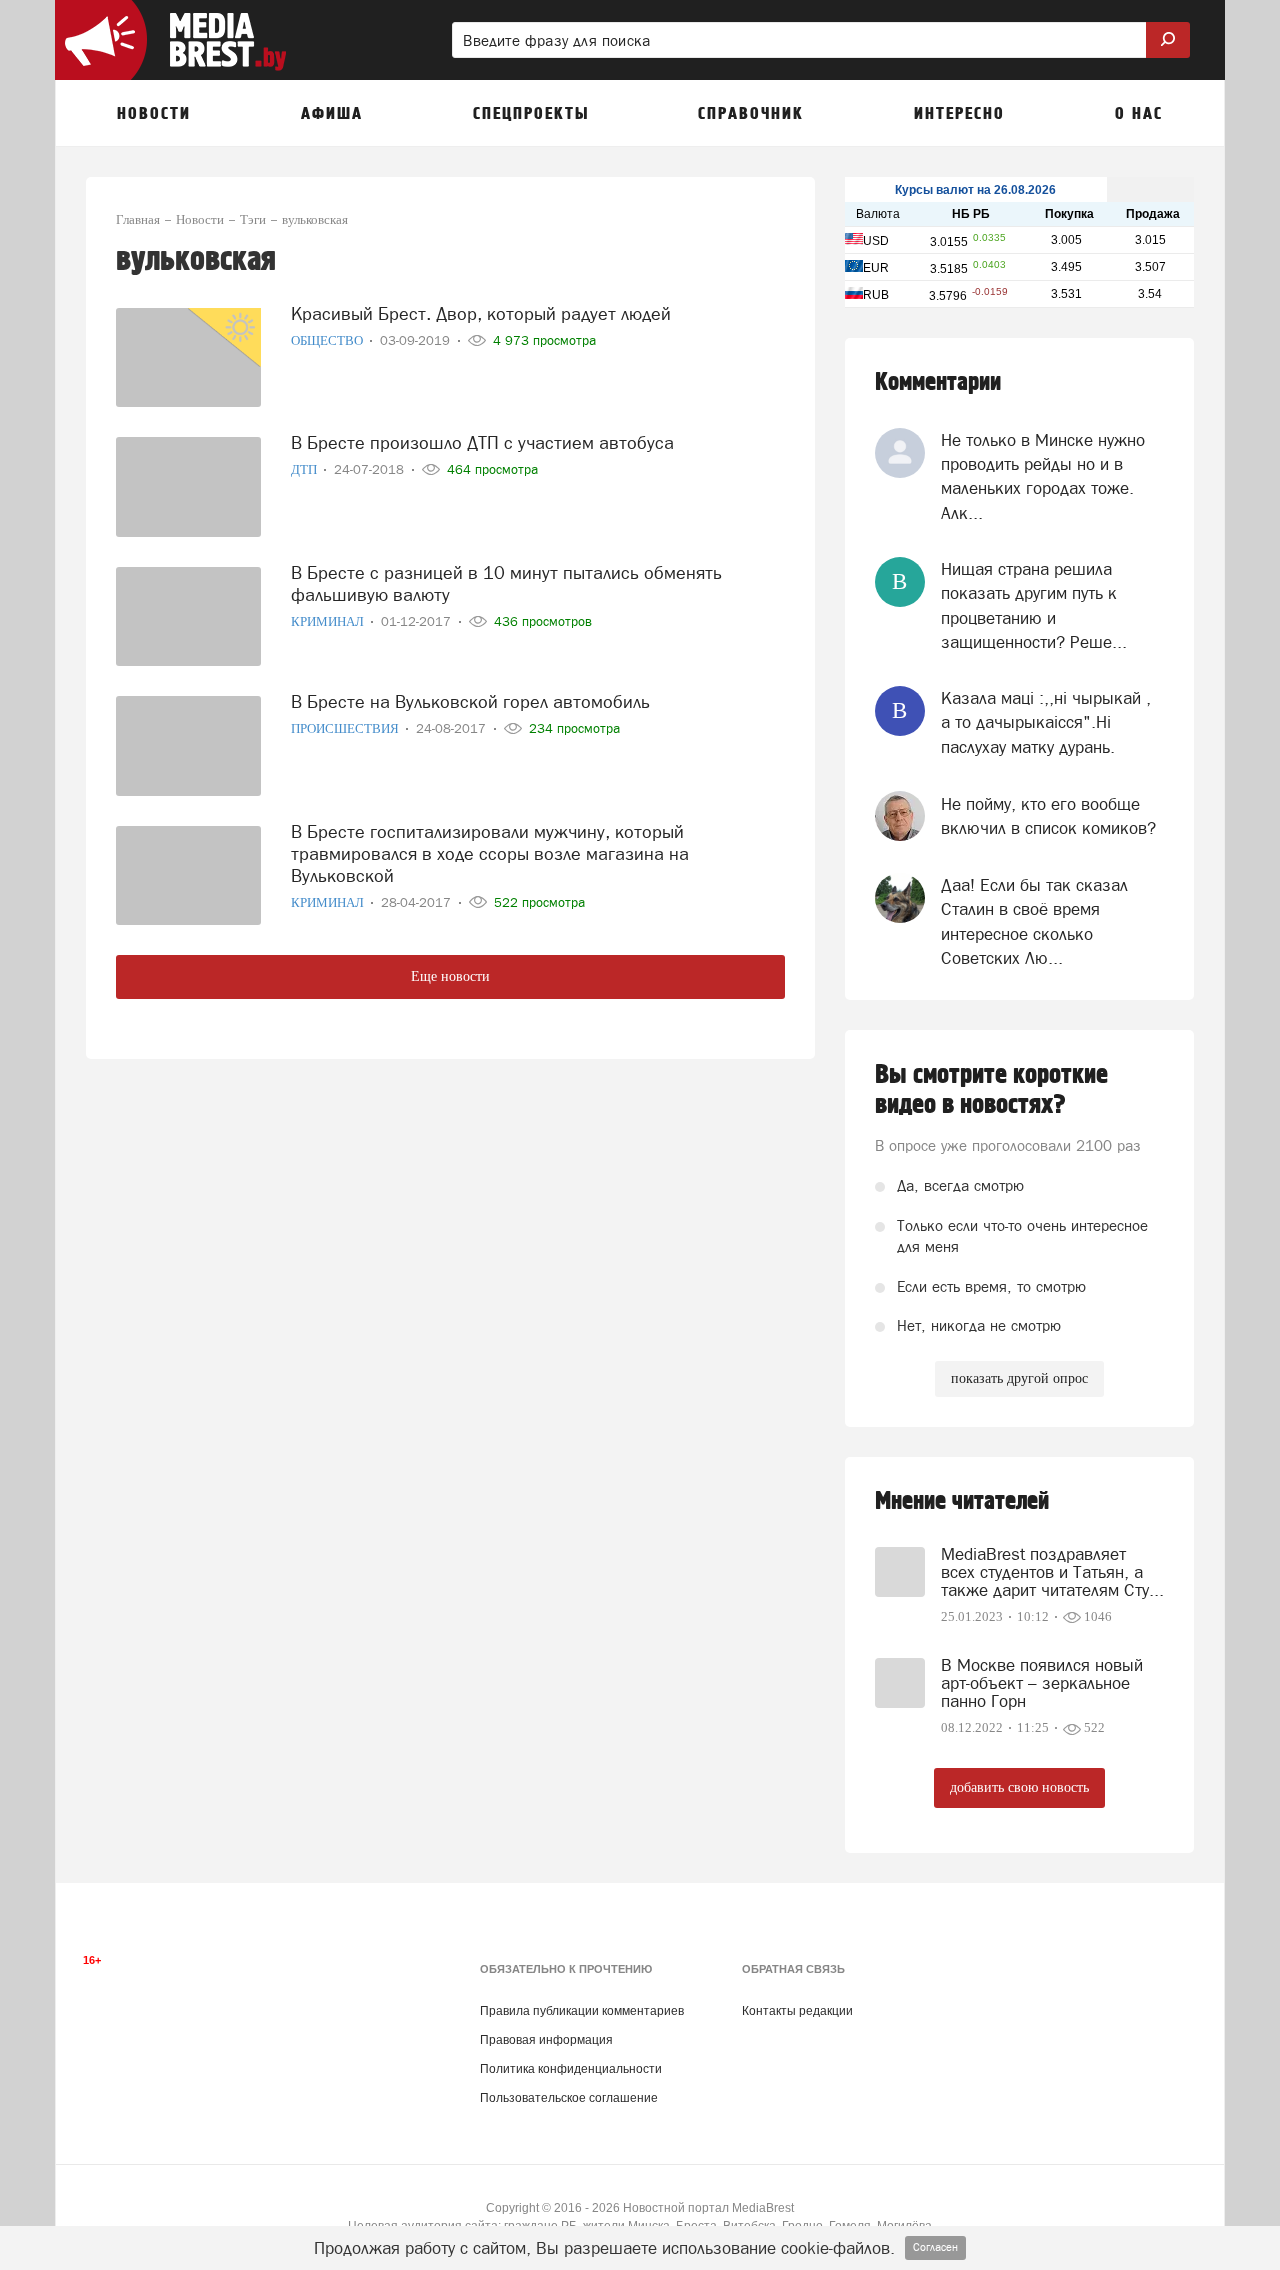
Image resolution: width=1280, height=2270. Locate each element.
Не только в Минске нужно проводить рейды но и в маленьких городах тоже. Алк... (1043, 476)
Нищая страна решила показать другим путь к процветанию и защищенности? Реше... (1034, 605)
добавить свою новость (1019, 1787)
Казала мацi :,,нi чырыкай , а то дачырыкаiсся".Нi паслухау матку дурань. (1046, 722)
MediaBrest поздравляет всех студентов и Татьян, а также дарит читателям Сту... (1052, 1572)
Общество (328, 340)
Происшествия (346, 728)
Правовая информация (546, 2040)
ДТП (305, 469)
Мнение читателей (962, 1501)
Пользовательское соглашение (569, 2098)
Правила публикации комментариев (582, 2011)
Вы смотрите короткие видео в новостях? (991, 1090)
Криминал (329, 621)
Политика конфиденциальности (571, 2069)
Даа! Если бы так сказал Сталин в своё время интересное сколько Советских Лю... (1034, 921)
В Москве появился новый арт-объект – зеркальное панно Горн (1042, 1683)
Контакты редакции (797, 2011)
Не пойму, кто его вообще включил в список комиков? (1048, 816)
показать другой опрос (1019, 1378)
